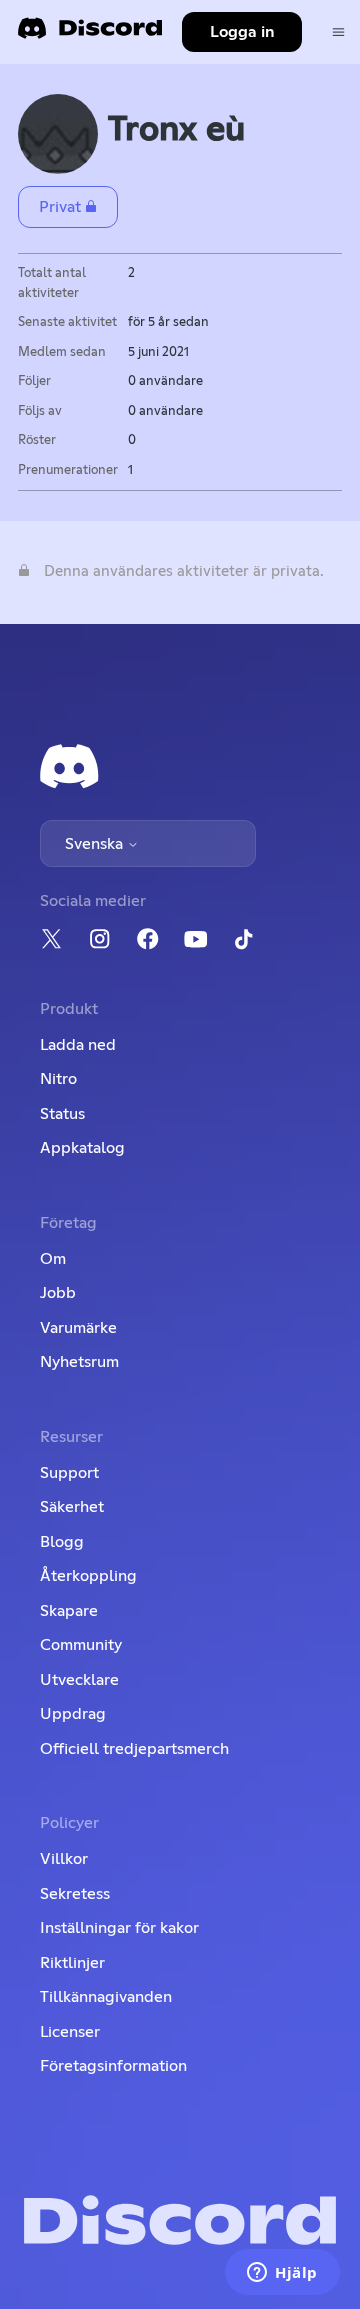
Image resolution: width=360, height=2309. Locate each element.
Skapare (69, 1611)
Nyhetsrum (79, 1362)
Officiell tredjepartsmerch (134, 1749)
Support (69, 1473)
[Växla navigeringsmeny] (338, 32)
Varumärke (78, 1328)
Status (62, 1114)
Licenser (70, 2032)
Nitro (58, 1079)
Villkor (64, 1859)
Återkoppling (88, 1576)
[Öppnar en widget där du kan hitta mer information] (282, 2274)
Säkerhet (72, 1507)
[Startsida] (90, 34)
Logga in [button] (242, 32)
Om (53, 1259)
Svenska (96, 844)
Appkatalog (82, 1148)
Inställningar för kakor (119, 1928)
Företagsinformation (113, 2066)
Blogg (62, 1542)
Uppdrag (73, 1714)
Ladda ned (78, 1045)
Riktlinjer (72, 1963)
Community (81, 1645)
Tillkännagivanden (106, 1997)
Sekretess (75, 1894)
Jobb (58, 1293)
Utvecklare (79, 1680)
